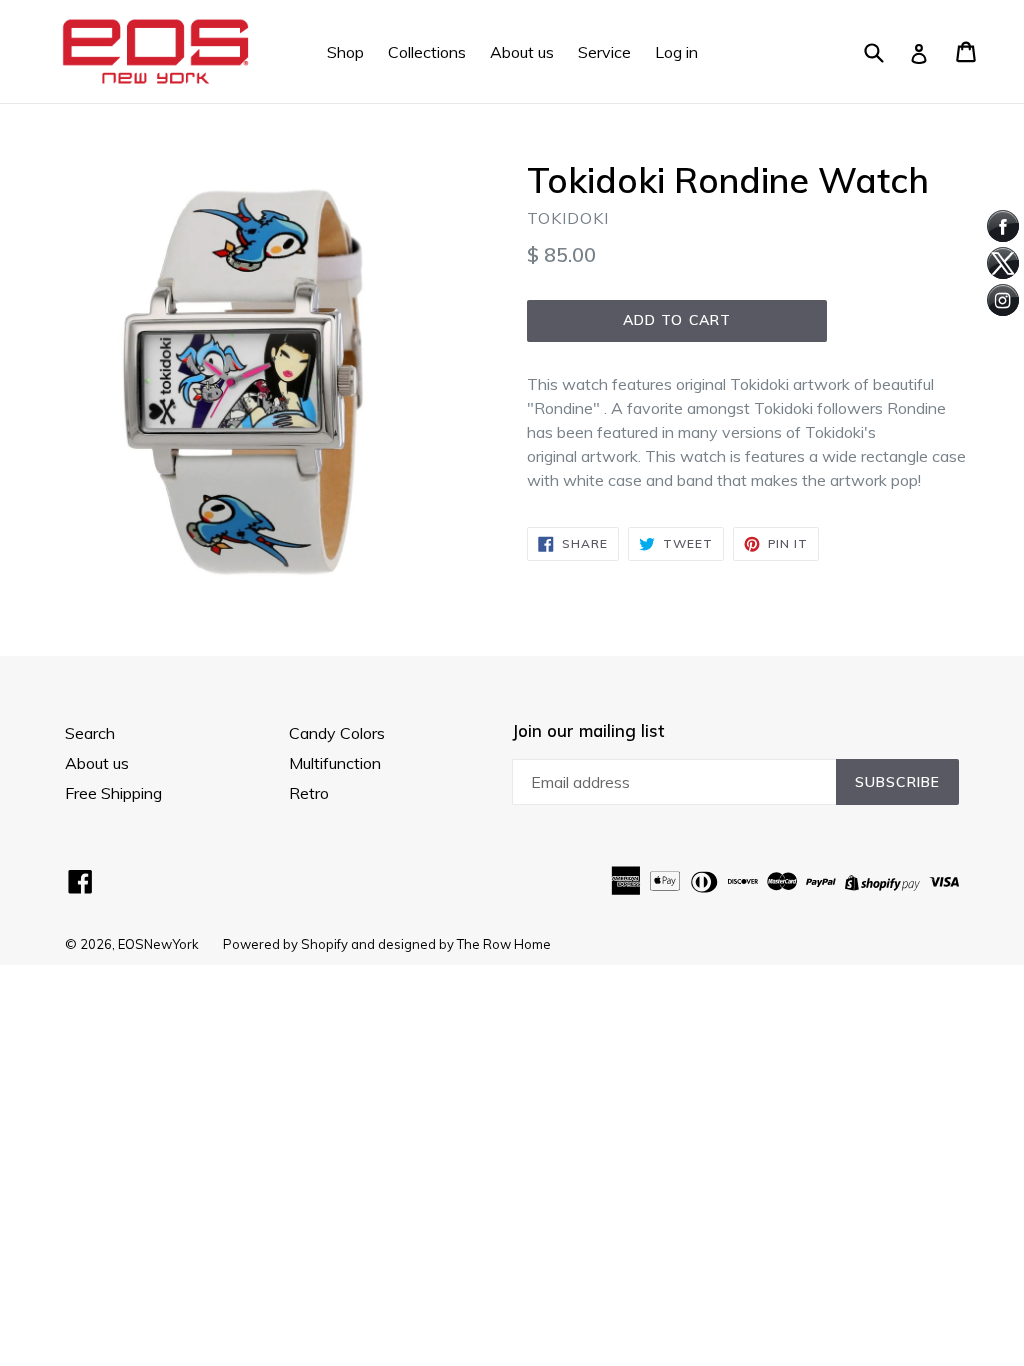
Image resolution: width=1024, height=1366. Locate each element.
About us (522, 52)
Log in (676, 52)
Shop (345, 52)
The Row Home (504, 944)
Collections (427, 52)
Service (604, 52)
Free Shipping (113, 793)
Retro (309, 793)
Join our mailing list (588, 731)
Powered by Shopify (285, 944)
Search (90, 733)
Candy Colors (337, 733)
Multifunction (335, 763)
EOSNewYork (158, 944)
